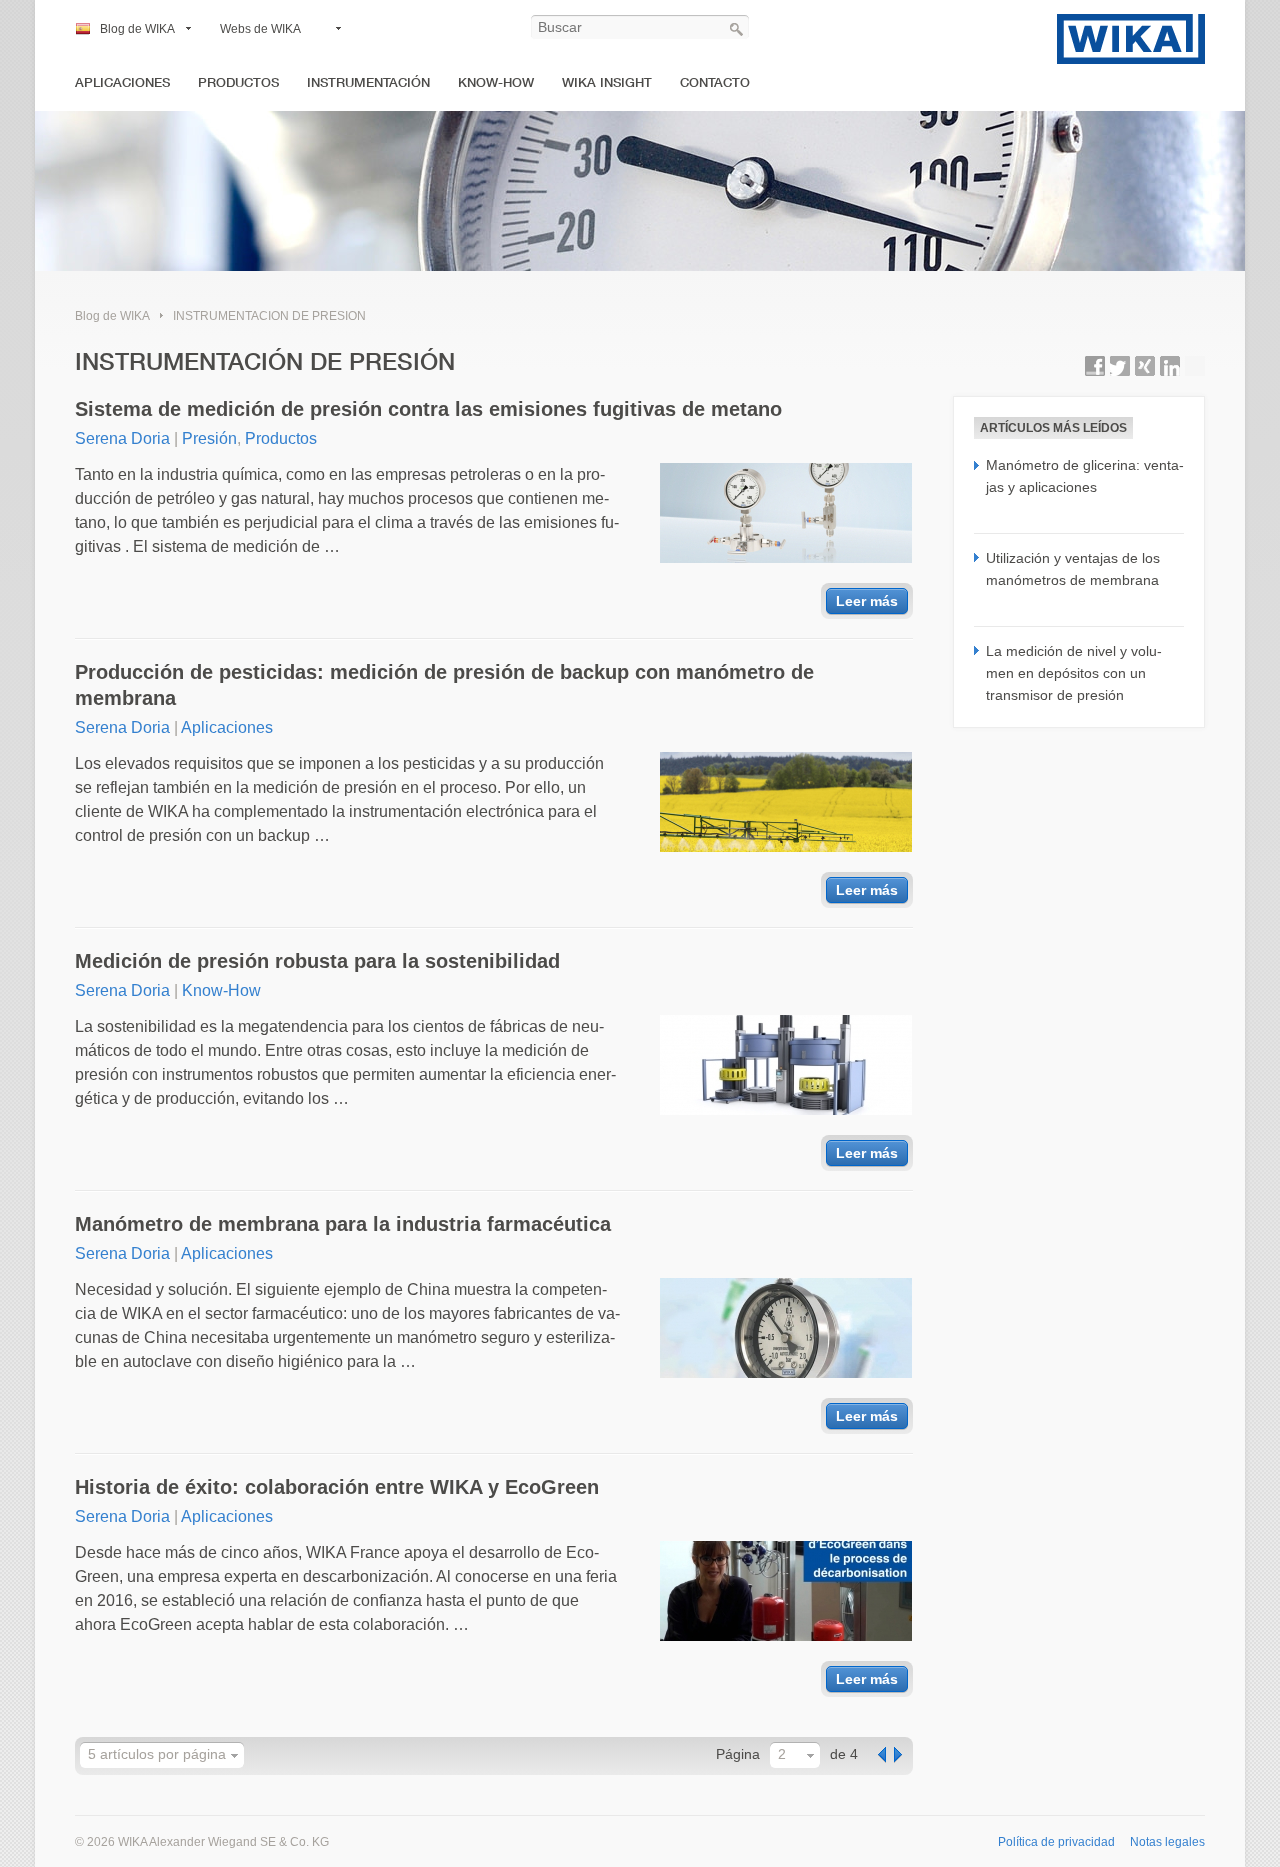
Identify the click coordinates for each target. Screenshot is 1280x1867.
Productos (281, 438)
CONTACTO (715, 82)
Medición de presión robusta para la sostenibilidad (317, 961)
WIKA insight (607, 82)
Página (738, 1754)
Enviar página (1195, 366)
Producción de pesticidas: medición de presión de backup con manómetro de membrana (444, 685)
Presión (209, 438)
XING (1145, 366)
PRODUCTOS (238, 82)
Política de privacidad (1056, 1842)
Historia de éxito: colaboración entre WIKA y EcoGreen (337, 1487)
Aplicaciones (227, 727)
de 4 (844, 1754)
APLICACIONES (122, 82)
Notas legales (1167, 1842)
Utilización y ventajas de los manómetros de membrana (1073, 569)
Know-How (496, 82)
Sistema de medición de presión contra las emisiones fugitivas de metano (428, 409)
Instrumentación (368, 82)
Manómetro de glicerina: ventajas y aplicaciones (1085, 476)
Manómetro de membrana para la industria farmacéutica (343, 1224)
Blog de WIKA (137, 29)
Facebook (1095, 366)
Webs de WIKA (260, 29)
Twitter (1120, 366)
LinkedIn (1170, 366)
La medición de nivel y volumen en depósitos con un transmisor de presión (1074, 673)
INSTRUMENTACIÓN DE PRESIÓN (269, 316)
